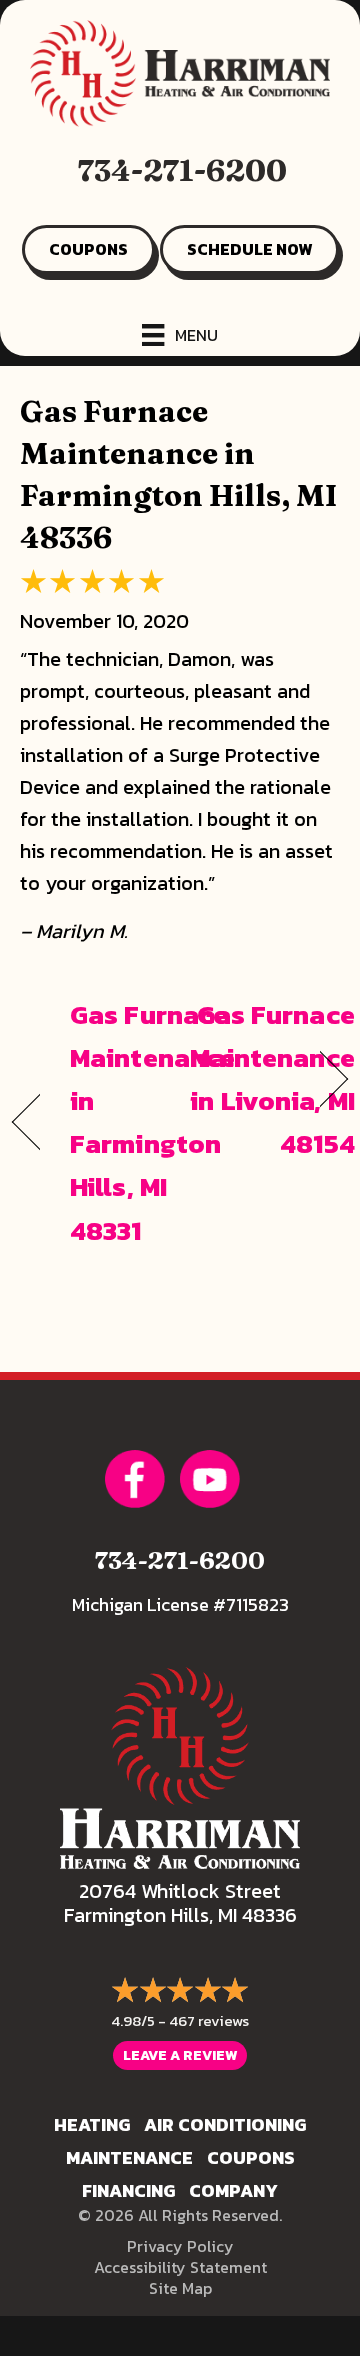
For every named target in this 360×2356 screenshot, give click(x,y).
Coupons (251, 2157)
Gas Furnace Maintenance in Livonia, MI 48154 (272, 1079)
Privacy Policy (180, 2246)
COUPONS (88, 249)
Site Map (180, 2288)
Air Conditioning (225, 2124)
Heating (92, 2124)
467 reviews (209, 2020)
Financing (128, 2190)
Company (233, 2190)
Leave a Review (180, 2055)
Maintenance (129, 2157)
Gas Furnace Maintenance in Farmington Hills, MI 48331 (152, 1122)
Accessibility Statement (180, 2267)
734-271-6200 (182, 170)
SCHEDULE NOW (249, 249)
